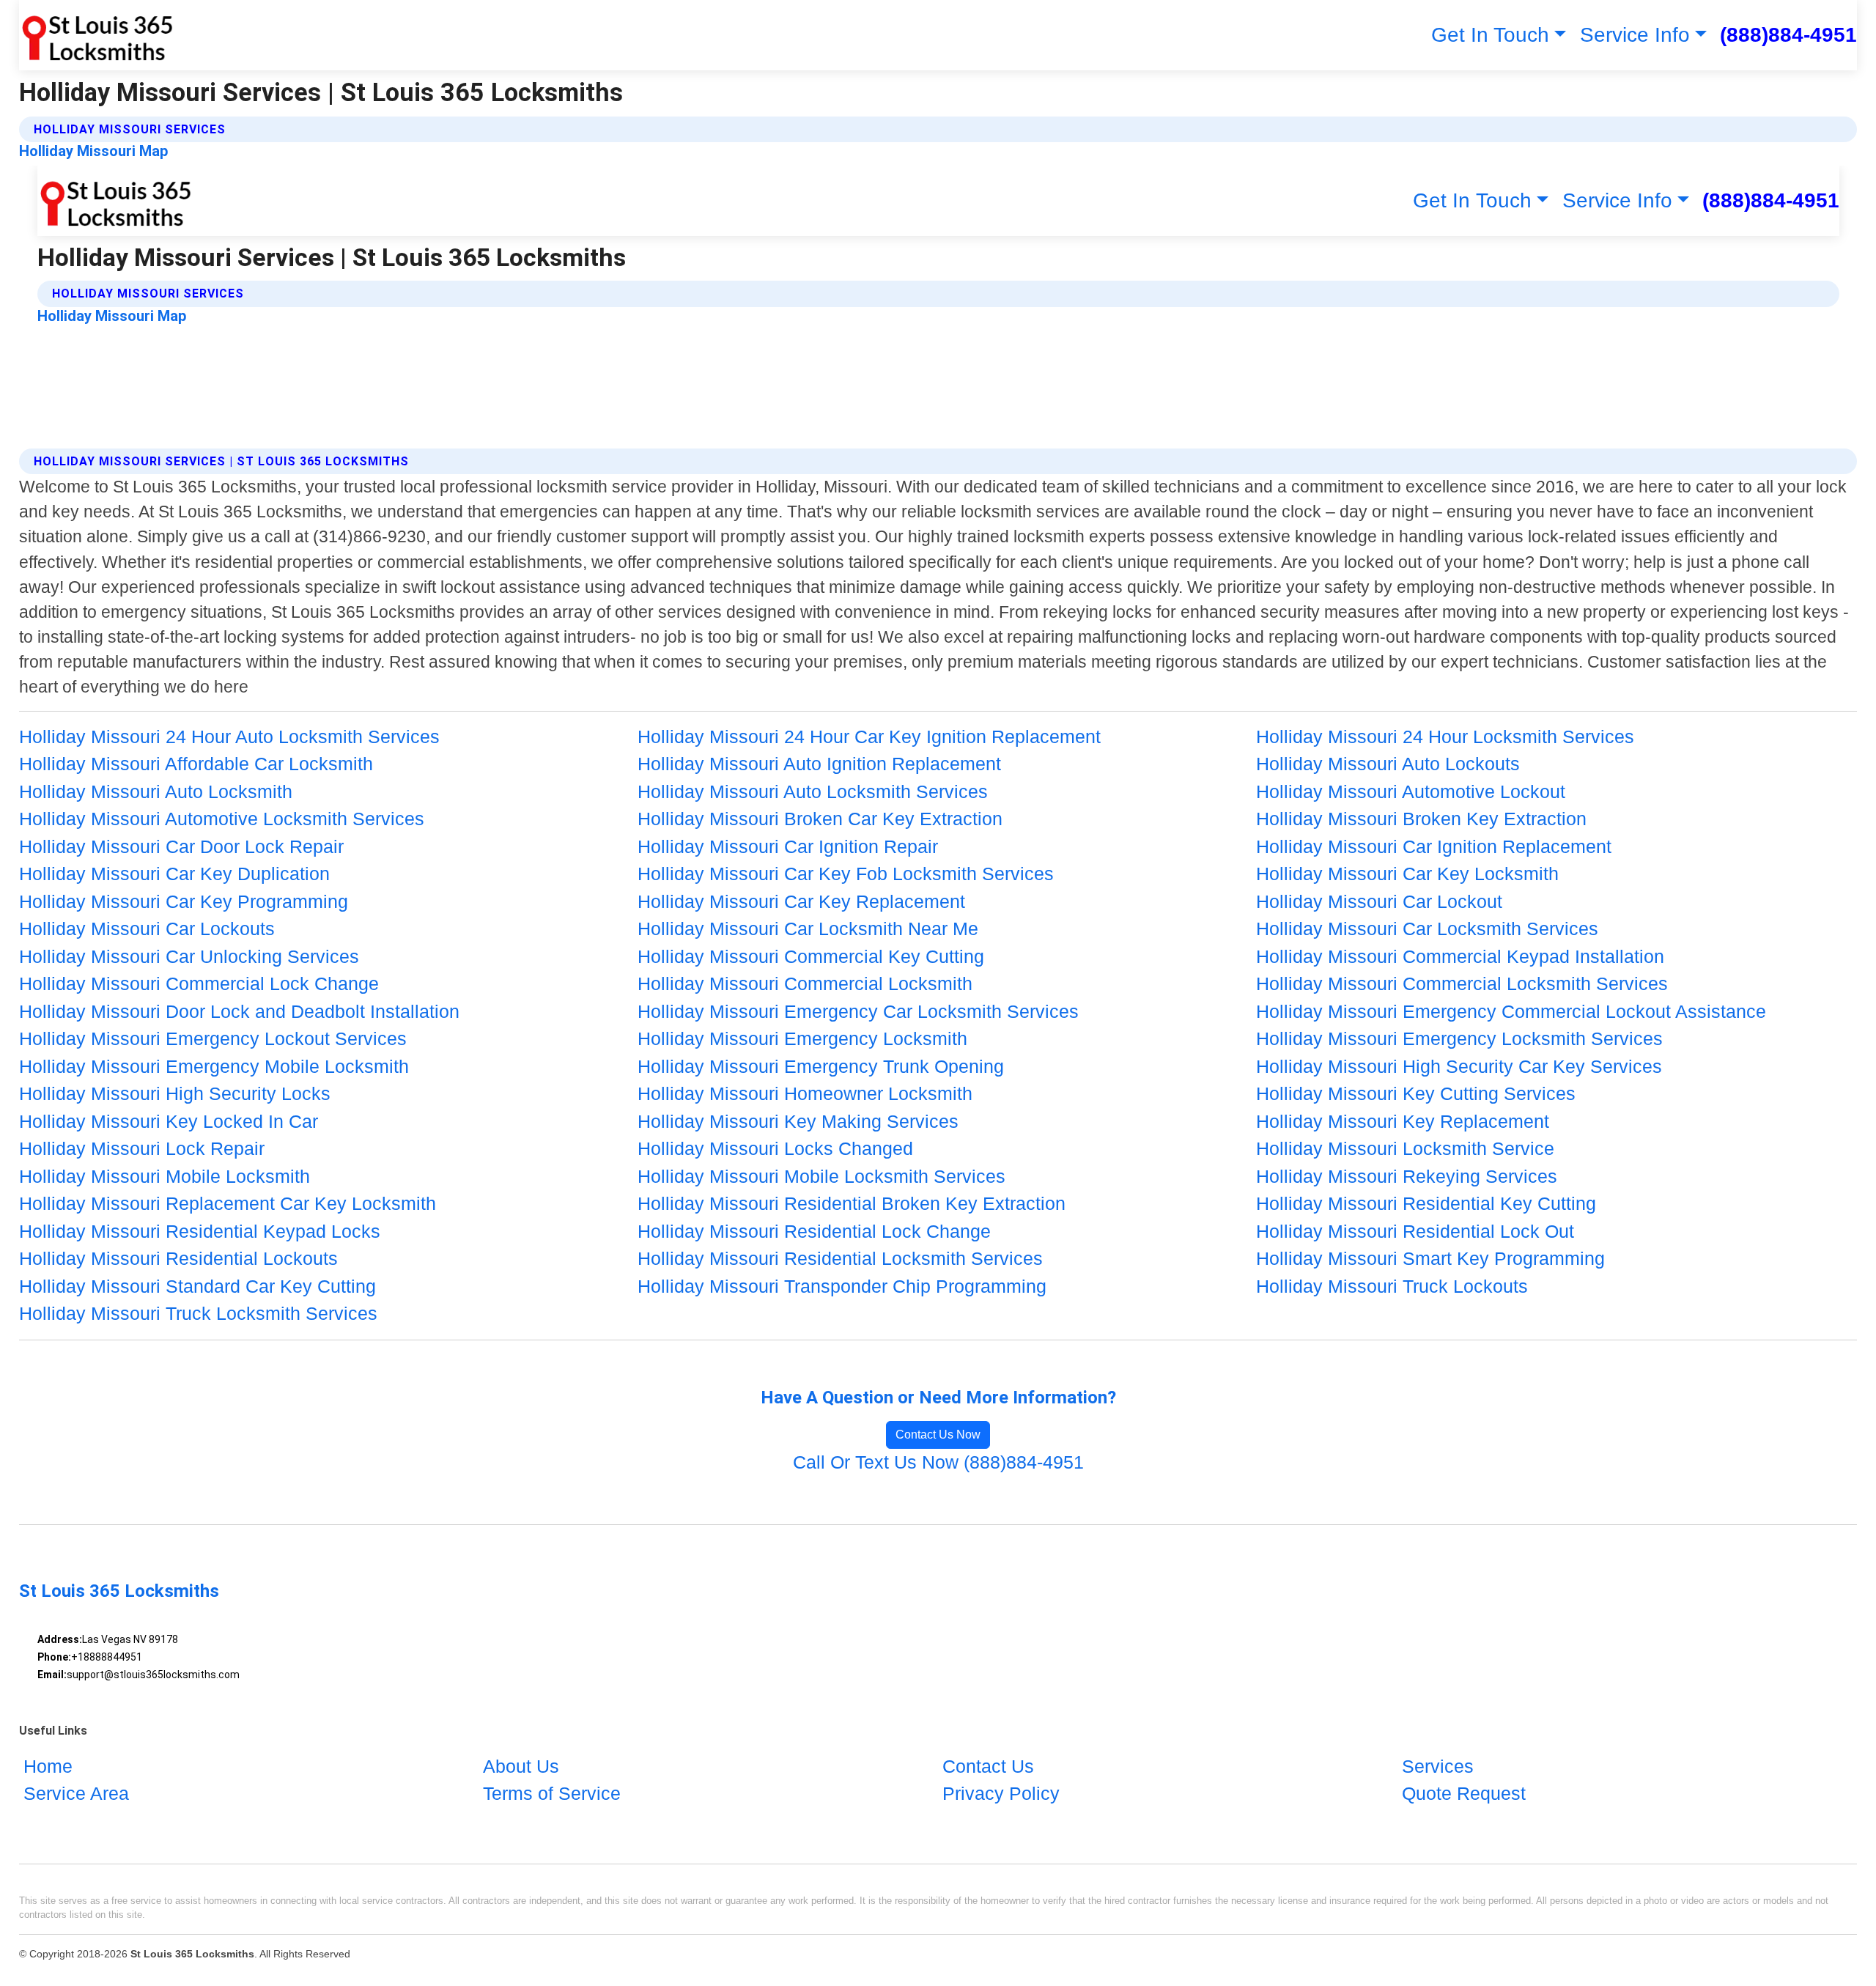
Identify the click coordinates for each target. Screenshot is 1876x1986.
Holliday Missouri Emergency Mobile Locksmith (214, 1066)
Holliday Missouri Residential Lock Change (814, 1231)
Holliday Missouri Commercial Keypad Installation (1460, 956)
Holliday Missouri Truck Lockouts (1392, 1286)
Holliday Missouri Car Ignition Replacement (1434, 846)
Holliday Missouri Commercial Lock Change (199, 983)
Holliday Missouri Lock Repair (142, 1148)
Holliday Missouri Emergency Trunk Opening (821, 1066)
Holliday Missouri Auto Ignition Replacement (819, 764)
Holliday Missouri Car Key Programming (184, 901)
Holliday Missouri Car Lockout (1379, 901)
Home (48, 1766)
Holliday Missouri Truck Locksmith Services (198, 1313)
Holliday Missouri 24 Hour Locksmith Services (1445, 737)
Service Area (76, 1793)
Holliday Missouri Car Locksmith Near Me (808, 929)
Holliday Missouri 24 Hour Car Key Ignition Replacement (869, 737)
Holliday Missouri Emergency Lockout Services (213, 1038)
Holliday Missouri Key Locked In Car (169, 1121)
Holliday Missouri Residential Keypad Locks (200, 1231)
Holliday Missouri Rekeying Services (1407, 1176)
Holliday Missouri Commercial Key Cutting (811, 956)
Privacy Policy (1001, 1793)
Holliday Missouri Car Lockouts (147, 929)
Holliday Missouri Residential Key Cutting (1426, 1203)
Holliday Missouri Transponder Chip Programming (842, 1286)
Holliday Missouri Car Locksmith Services (1427, 929)
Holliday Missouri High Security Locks (175, 1093)
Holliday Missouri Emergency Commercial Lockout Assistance (1511, 1011)
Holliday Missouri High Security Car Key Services (1459, 1066)
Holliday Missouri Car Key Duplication (174, 874)
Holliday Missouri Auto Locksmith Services (813, 791)
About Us (521, 1766)
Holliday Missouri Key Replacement (1403, 1121)
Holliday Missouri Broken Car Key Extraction (820, 819)
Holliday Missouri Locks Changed (775, 1148)
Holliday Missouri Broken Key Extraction (1421, 819)
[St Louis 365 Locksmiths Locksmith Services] (96, 35)
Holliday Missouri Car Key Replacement (801, 901)
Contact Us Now (938, 1435)
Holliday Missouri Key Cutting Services (1416, 1093)
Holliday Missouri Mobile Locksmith (165, 1176)
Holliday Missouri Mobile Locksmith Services (821, 1176)
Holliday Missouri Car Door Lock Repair (181, 846)
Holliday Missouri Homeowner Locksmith (805, 1093)
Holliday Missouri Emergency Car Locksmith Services (858, 1011)
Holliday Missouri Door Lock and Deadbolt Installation (239, 1011)
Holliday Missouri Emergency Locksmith (802, 1038)
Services (1438, 1766)
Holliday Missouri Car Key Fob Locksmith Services (846, 874)
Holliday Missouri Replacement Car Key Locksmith (228, 1203)
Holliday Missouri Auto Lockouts (1388, 764)
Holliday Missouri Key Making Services (798, 1121)
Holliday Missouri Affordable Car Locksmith (196, 764)
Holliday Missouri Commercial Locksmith (805, 983)
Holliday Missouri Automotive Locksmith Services (222, 819)
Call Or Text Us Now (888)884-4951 (938, 1462)
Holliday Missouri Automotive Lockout (1411, 791)
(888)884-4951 (1788, 35)
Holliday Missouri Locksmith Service (1405, 1148)
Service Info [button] (1635, 35)
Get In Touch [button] (1490, 35)
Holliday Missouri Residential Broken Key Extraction (852, 1203)
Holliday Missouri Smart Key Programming (1430, 1258)
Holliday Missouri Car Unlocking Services (189, 956)
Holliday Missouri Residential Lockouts (178, 1258)
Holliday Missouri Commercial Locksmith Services (1462, 983)
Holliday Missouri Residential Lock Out (1415, 1231)
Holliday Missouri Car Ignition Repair (788, 846)
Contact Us (988, 1766)
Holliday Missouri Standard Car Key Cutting (197, 1286)
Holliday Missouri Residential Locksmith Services (840, 1258)
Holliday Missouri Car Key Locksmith (1407, 874)
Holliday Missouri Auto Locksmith (156, 791)
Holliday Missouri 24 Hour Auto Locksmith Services (229, 737)
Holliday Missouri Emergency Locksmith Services (1459, 1038)
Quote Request (1464, 1793)
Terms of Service (552, 1793)
